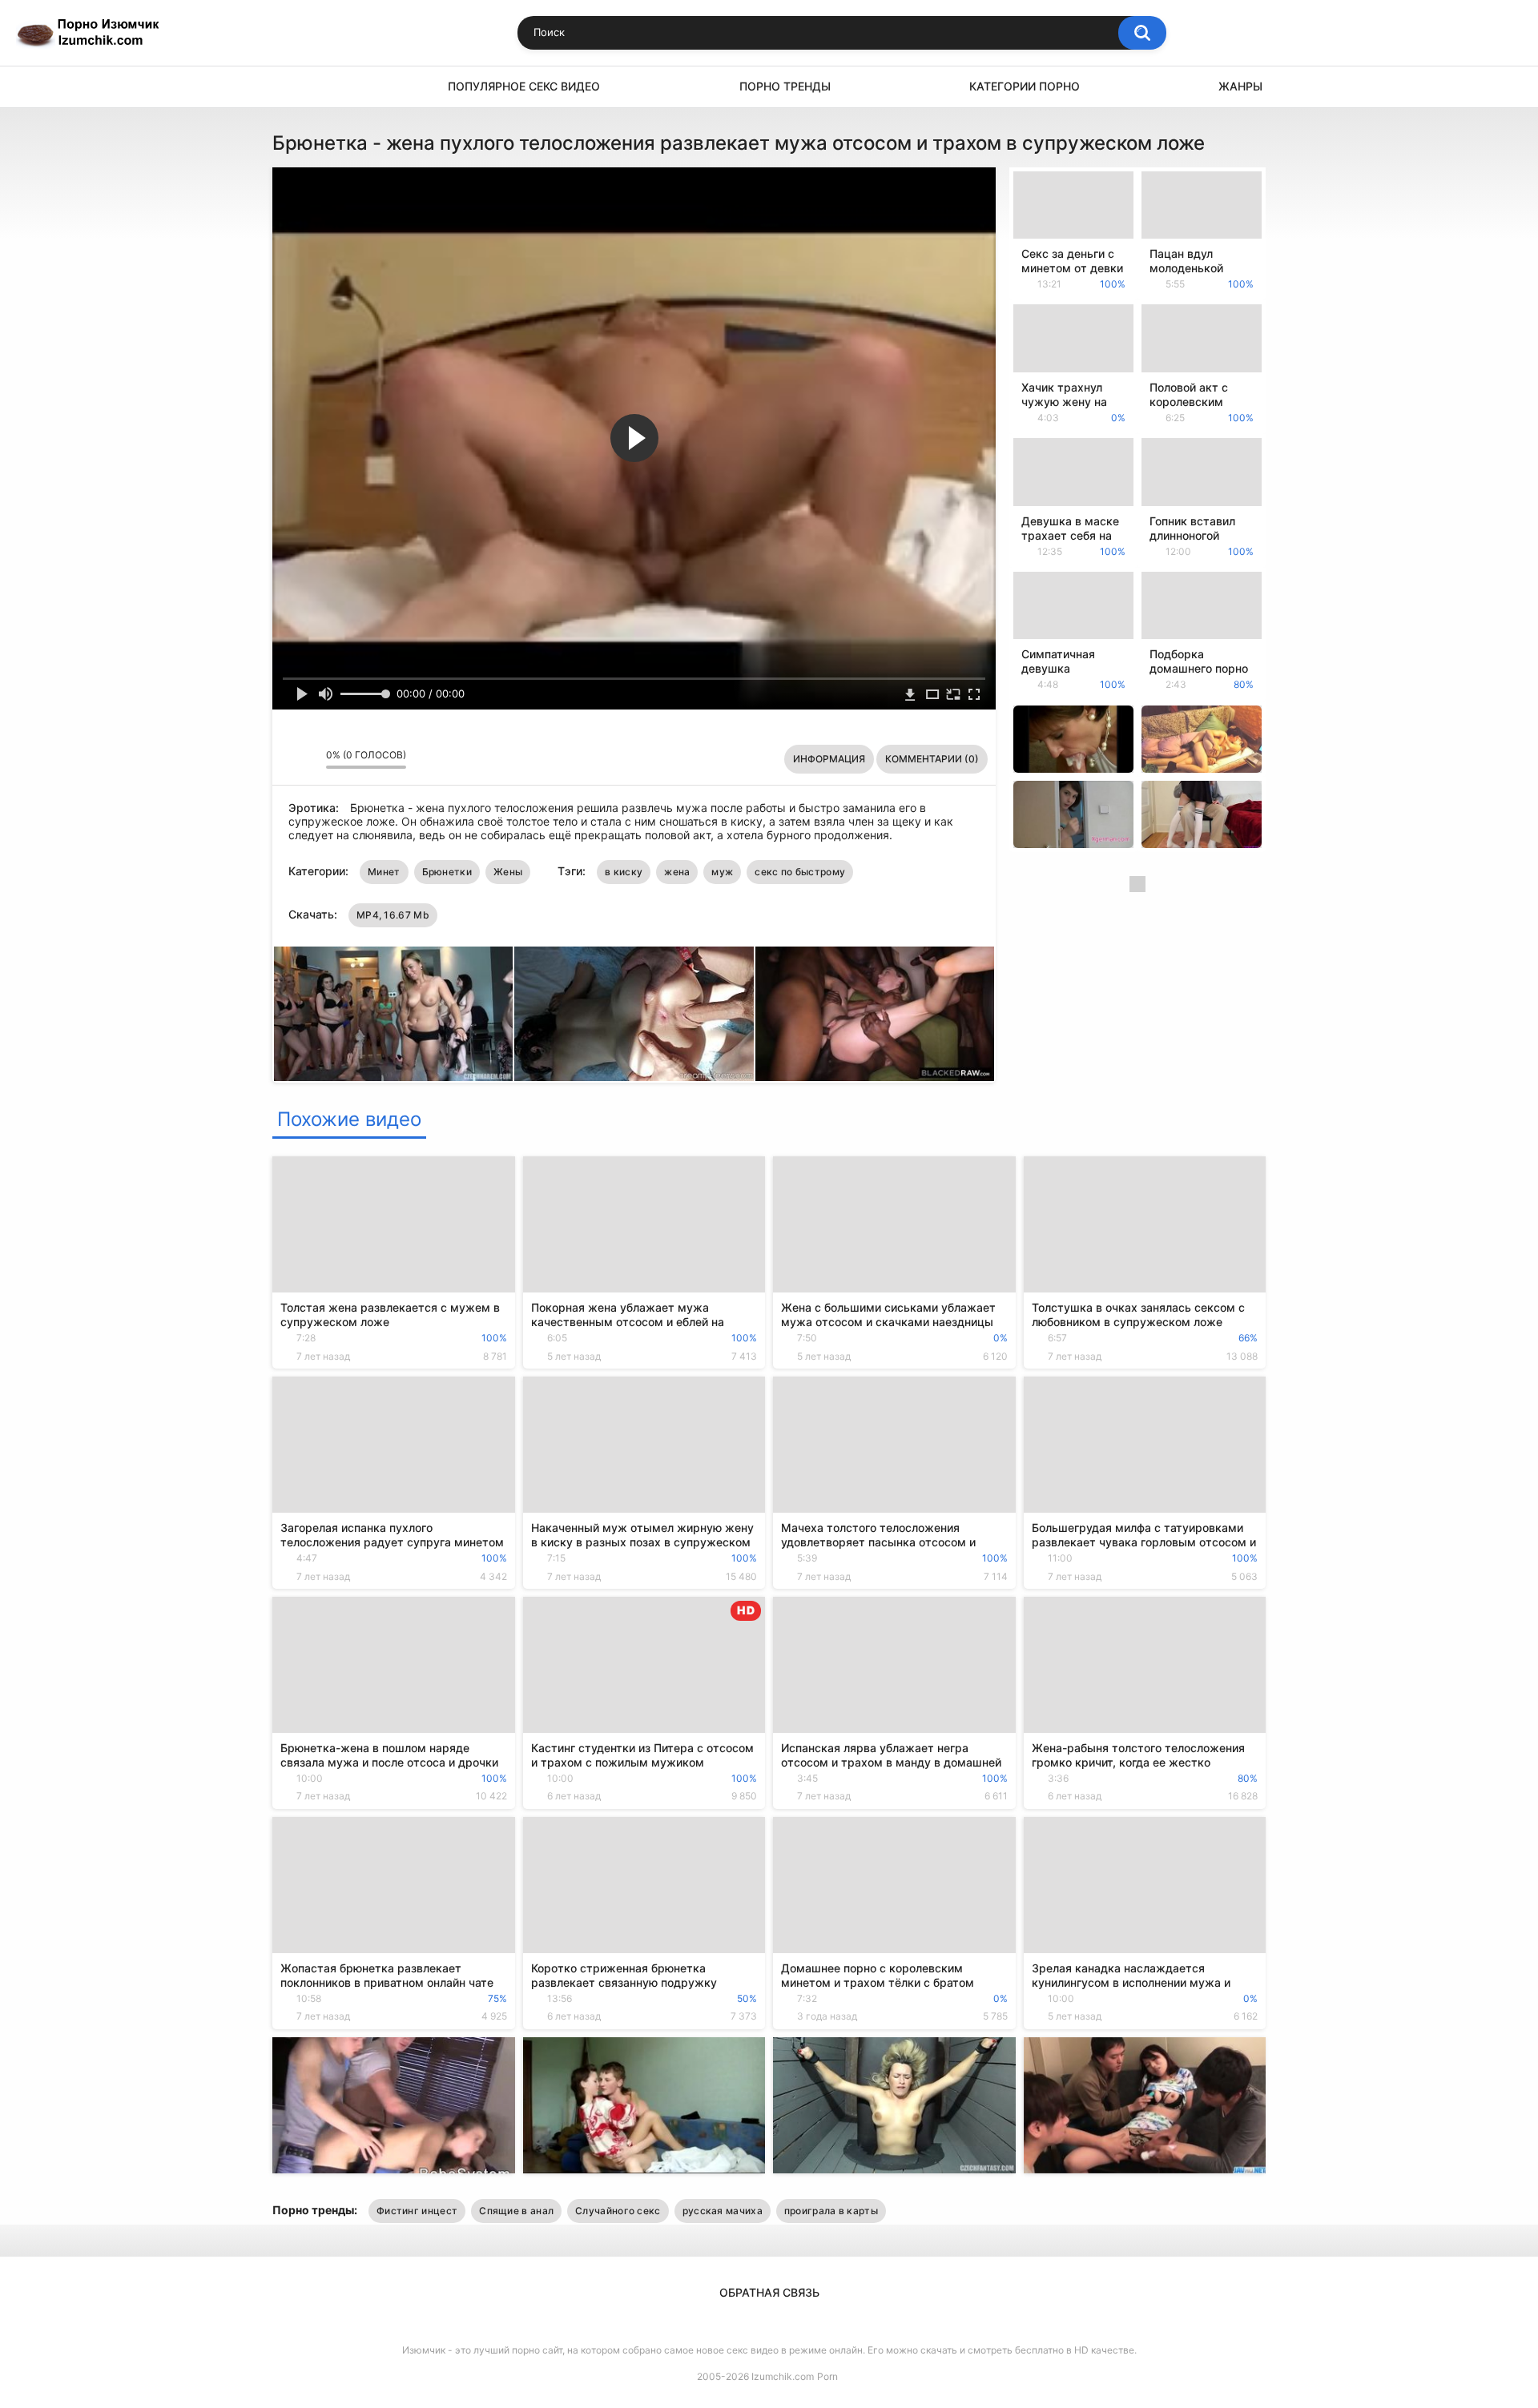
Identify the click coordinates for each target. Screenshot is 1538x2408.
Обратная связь (769, 2292)
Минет (384, 872)
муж (722, 872)
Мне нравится (289, 759)
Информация (829, 759)
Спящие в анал (516, 2211)
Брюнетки (447, 872)
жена (677, 872)
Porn (827, 2376)
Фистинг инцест (417, 2211)
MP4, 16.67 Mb (393, 915)
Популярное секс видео (524, 86)
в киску (624, 872)
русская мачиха (723, 2211)
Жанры (1240, 86)
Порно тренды (785, 86)
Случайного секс (618, 2211)
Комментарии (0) (932, 759)
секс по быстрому (800, 872)
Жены (508, 872)
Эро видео (292, 87)
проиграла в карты (831, 2211)
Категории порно (1025, 86)
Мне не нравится (310, 759)
